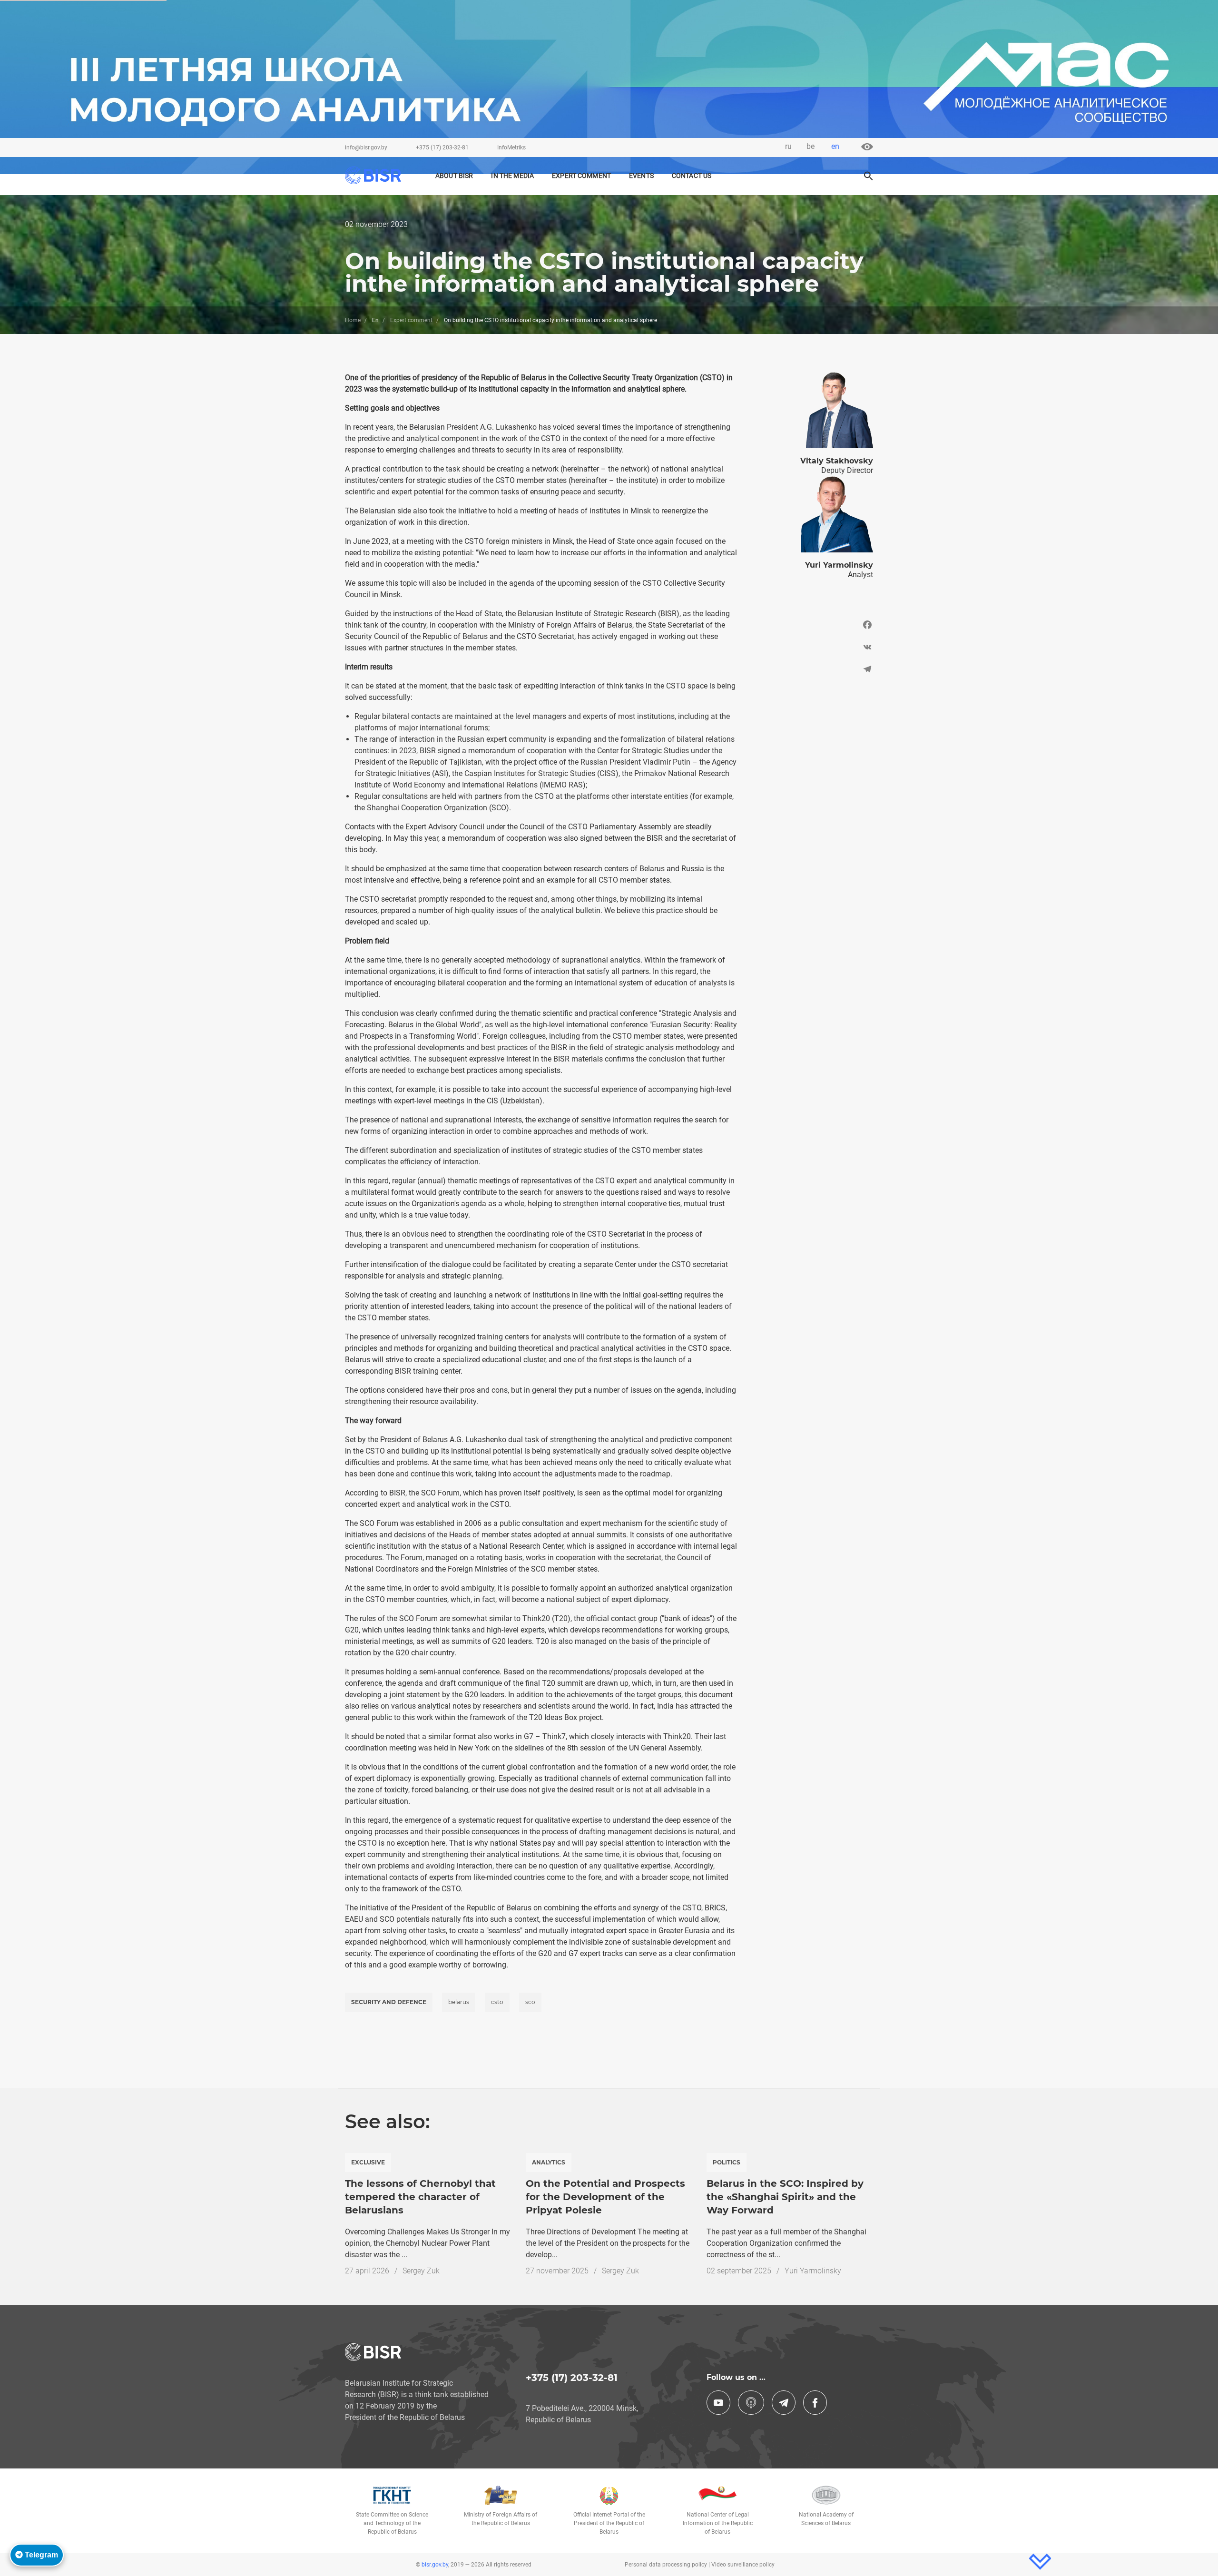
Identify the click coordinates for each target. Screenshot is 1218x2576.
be (810, 146)
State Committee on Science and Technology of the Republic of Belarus (392, 2523)
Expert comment (581, 176)
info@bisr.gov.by (366, 147)
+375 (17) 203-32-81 (442, 147)
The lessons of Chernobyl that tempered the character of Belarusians (420, 2197)
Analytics (549, 2162)
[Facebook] (812, 627)
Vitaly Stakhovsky (837, 461)
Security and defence (389, 2002)
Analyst (860, 575)
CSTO (497, 2002)
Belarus (459, 2002)
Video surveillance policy (743, 2565)
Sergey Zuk (421, 2271)
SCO (530, 2002)
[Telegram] (812, 669)
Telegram (40, 2555)
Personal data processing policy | (668, 2565)
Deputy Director (847, 470)
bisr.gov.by (435, 2565)
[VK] (812, 647)
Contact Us (692, 176)
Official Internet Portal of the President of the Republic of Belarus (609, 2523)
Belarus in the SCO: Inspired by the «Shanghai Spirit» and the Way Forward (785, 2197)
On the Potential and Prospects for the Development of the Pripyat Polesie (605, 2197)
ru (788, 146)
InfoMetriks (511, 147)
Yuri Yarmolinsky (839, 565)
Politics (727, 2162)
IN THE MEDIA (512, 176)
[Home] (378, 175)
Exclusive (368, 2162)
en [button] (835, 146)
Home (353, 320)
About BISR (454, 176)
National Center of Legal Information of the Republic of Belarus (718, 2523)
